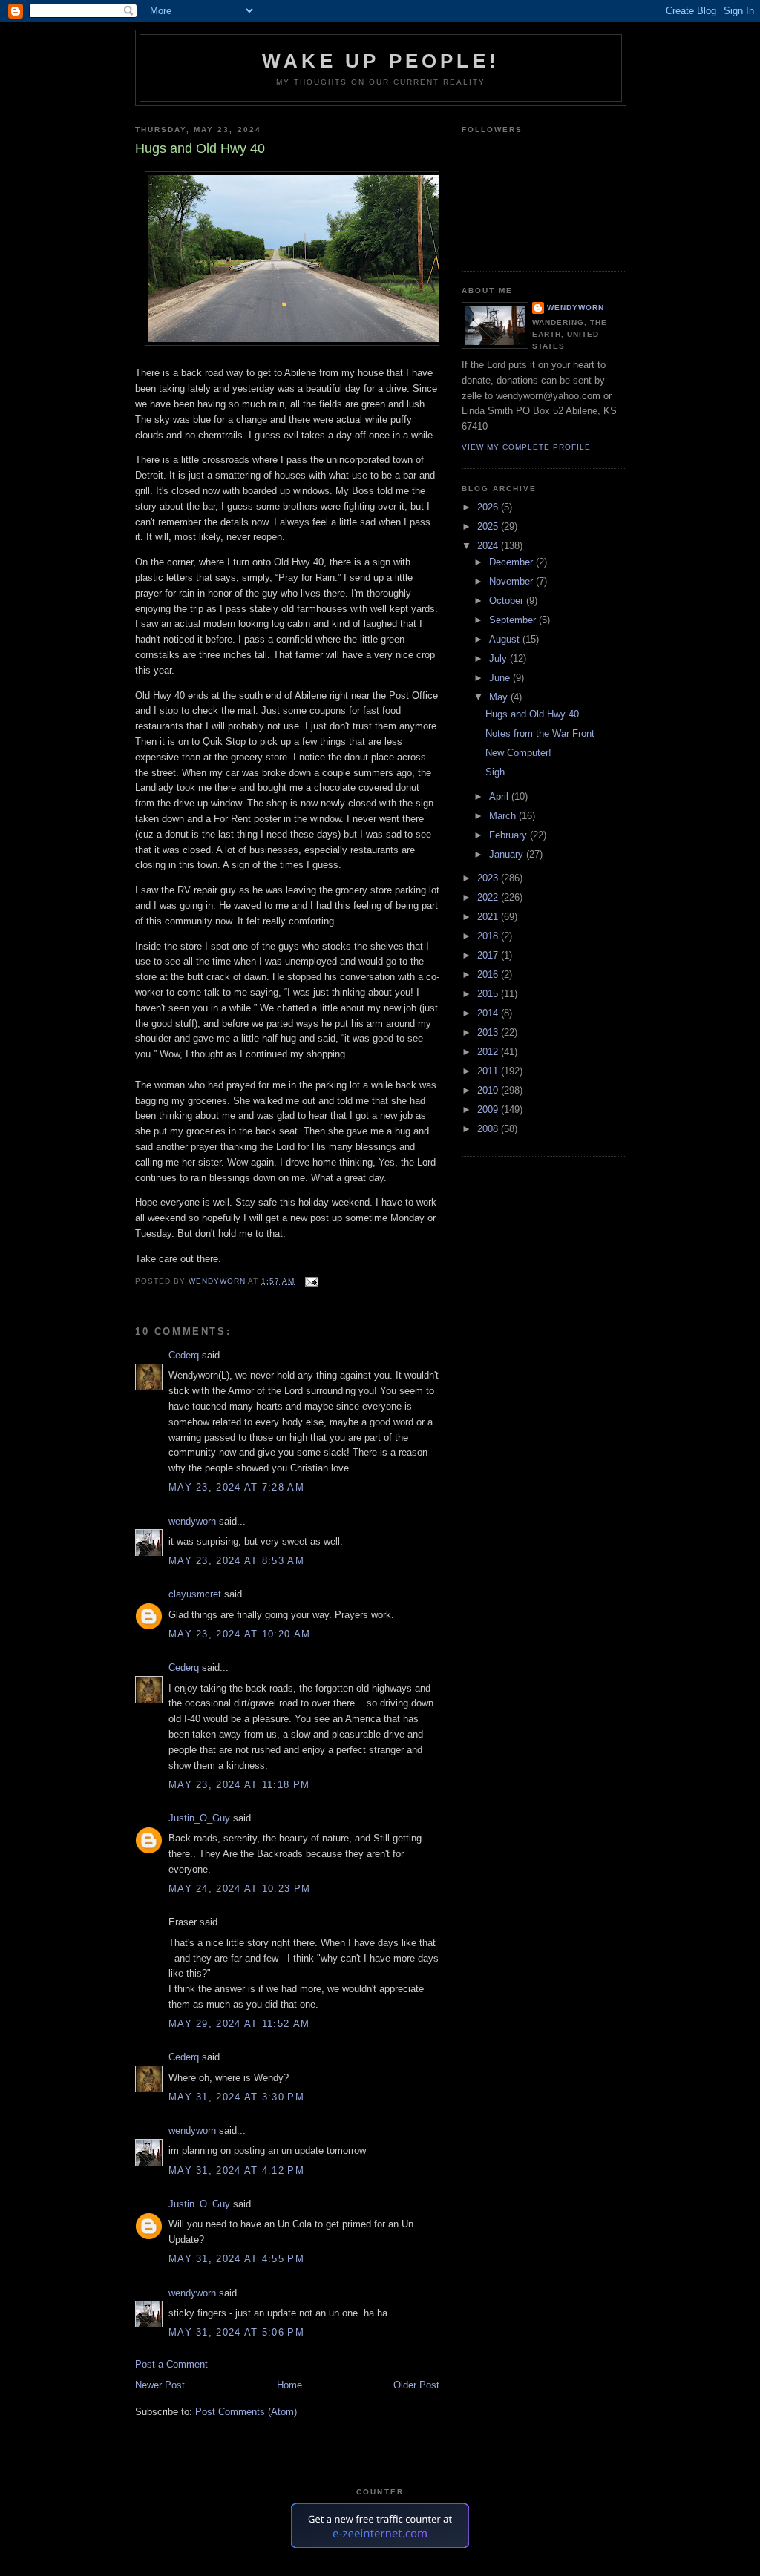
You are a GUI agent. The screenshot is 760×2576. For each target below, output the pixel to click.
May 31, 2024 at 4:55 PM (236, 2259)
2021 (489, 917)
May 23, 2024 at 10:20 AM (239, 1634)
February (510, 835)
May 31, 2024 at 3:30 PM (236, 2097)
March (504, 816)
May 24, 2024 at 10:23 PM (239, 1889)
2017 (489, 955)
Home (289, 2385)
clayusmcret (195, 1594)
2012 (489, 1052)
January (508, 854)
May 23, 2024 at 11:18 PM (239, 1785)
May (500, 697)
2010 (489, 1090)
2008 (489, 1129)
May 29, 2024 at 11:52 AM (239, 2024)
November (512, 581)
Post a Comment (171, 2364)
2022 (489, 897)
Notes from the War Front (540, 733)
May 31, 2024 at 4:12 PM (236, 2171)
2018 (489, 936)
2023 (489, 878)
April (500, 796)
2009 (489, 1110)
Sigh (495, 772)
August (506, 639)
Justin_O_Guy (199, 1818)
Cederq (184, 1355)
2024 (489, 546)
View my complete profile (526, 447)
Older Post (416, 2385)
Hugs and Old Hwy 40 (532, 714)
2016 (489, 975)
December (512, 562)
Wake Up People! (381, 61)
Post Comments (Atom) (246, 2412)
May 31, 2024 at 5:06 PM (236, 2332)
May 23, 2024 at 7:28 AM (236, 1487)
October (508, 601)
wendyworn (192, 1521)
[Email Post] (311, 1281)
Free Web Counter (380, 2561)
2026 (489, 507)
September (514, 620)
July (499, 658)
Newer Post (160, 2385)
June (501, 678)
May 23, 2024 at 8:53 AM (236, 1561)
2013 (489, 1032)
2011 (489, 1071)
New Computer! (518, 753)
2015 (489, 994)
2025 (489, 526)
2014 (489, 1013)
